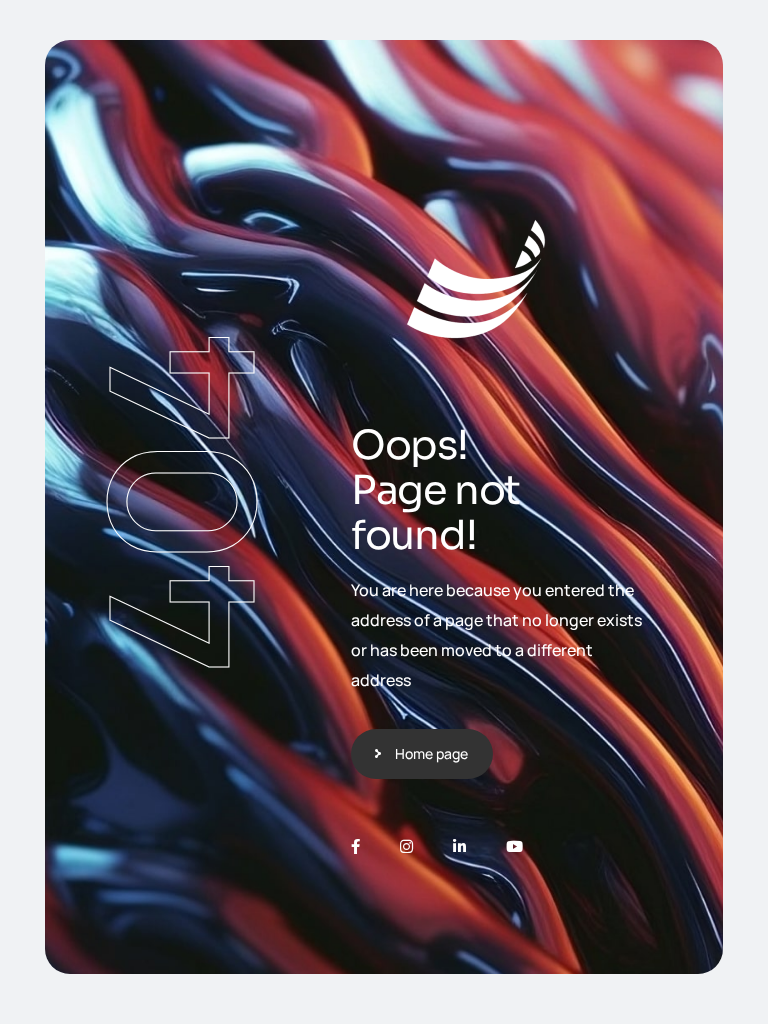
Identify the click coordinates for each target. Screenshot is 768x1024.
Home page (431, 753)
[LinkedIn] (459, 846)
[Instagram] (406, 846)
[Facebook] (355, 846)
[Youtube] (514, 846)
